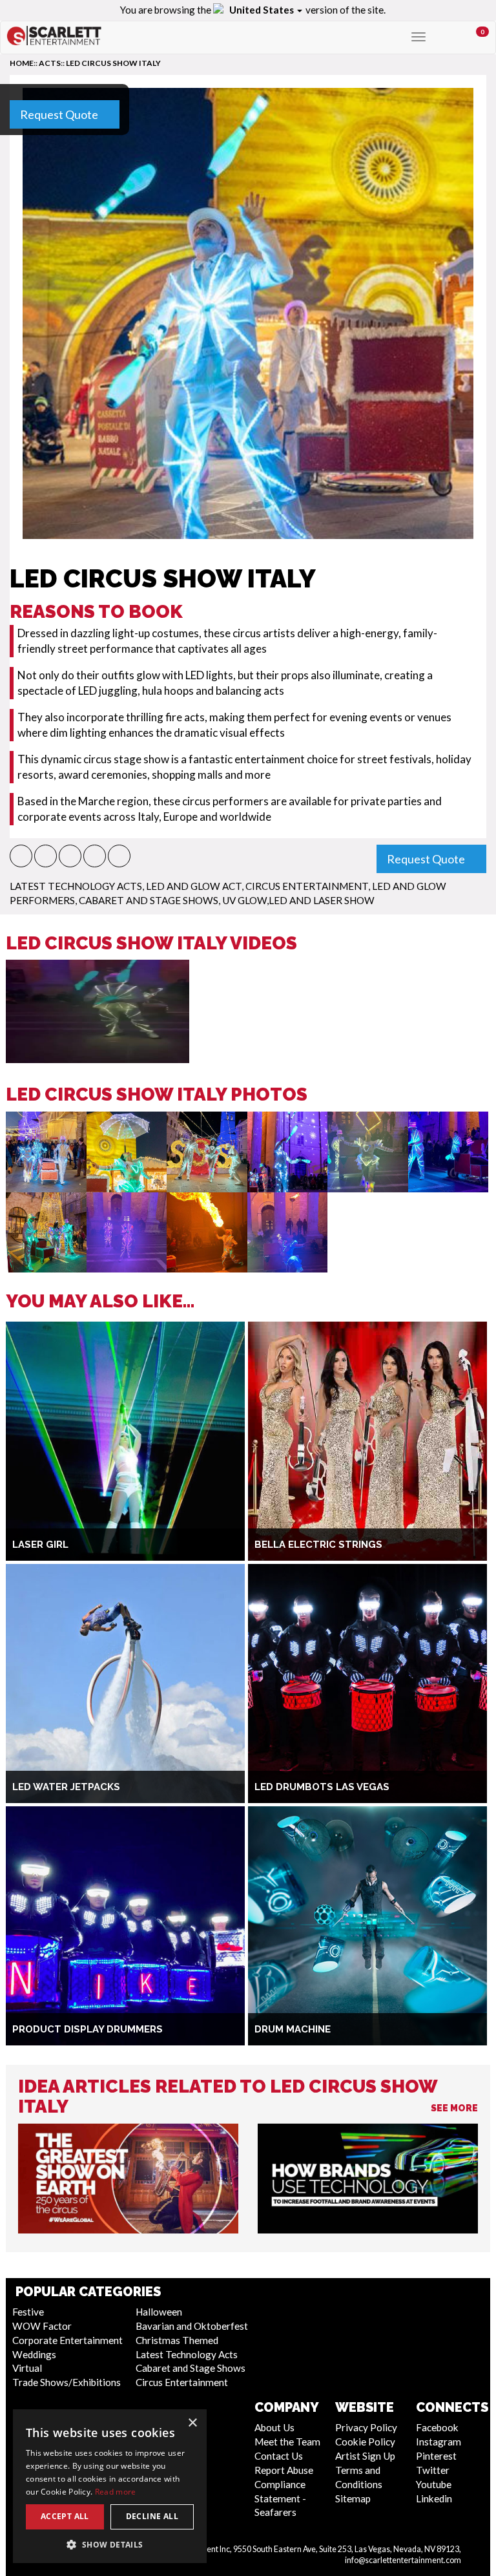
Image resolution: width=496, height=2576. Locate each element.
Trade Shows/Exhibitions (67, 2382)
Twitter (433, 2470)
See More (454, 2108)
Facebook (437, 2427)
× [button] (192, 2423)
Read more (116, 2492)
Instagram (439, 2442)
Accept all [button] (65, 2516)
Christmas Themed (177, 2340)
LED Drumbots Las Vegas (322, 1787)
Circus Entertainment (307, 886)
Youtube (434, 2484)
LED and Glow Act (194, 886)
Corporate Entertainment (67, 2340)
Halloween (159, 2312)
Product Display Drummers (88, 2029)
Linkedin (434, 2498)
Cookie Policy (365, 2442)
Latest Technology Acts (76, 886)
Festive (28, 2312)
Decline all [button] (152, 2516)
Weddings (34, 2354)
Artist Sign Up (365, 2456)
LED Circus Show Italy (113, 63)
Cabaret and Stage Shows (149, 900)
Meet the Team (287, 2442)
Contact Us (279, 2456)
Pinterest (436, 2456)
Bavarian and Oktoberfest (192, 2326)
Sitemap (353, 2498)
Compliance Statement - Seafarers (280, 2498)
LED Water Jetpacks (66, 1787)
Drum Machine (293, 2029)
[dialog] (110, 2486)
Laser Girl (40, 1545)
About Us (274, 2427)
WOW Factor (42, 2326)
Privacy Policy (366, 2427)
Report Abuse (284, 2470)
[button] (21, 856)
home (22, 63)
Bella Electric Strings (318, 1545)
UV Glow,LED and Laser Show (298, 900)
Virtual (27, 2368)
